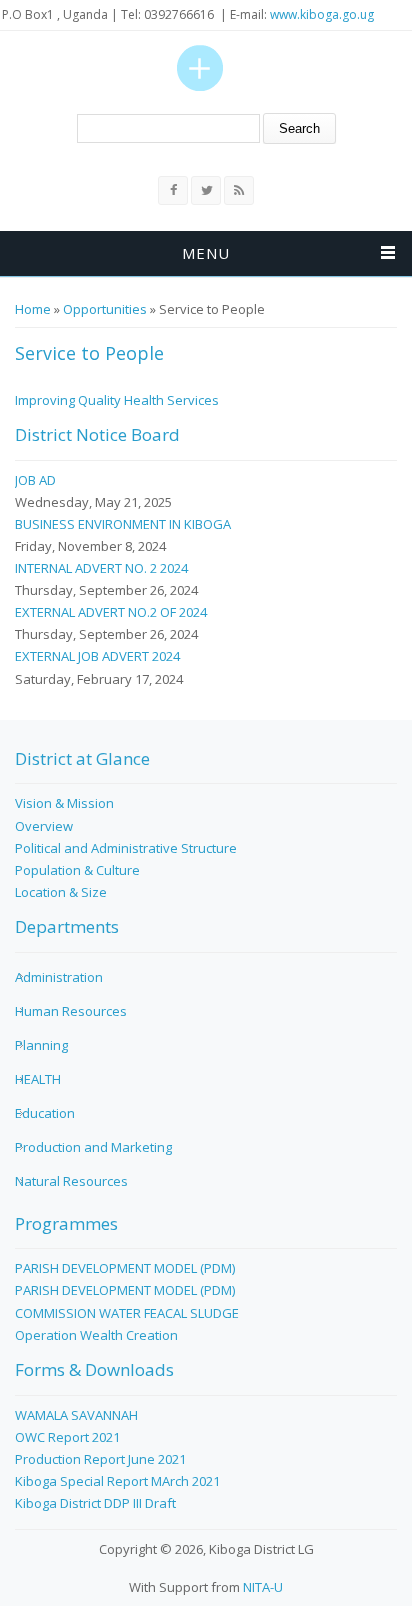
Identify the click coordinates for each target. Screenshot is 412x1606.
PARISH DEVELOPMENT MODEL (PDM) (125, 1268)
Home (33, 309)
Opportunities (105, 309)
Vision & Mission (64, 803)
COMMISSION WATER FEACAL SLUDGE (127, 1313)
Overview (44, 826)
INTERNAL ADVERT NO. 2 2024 (101, 568)
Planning (41, 1045)
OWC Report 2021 (67, 1437)
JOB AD (35, 480)
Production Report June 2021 (100, 1459)
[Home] (200, 68)
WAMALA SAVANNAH (76, 1415)
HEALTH (38, 1079)
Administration (59, 977)
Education (45, 1113)
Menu (206, 253)
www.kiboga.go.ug (322, 14)
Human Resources (71, 1011)
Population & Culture (77, 870)
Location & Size (61, 892)
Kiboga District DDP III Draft (95, 1503)
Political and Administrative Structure (126, 848)
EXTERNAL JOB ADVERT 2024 (97, 656)
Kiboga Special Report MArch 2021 (117, 1481)
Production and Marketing (93, 1147)
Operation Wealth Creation (96, 1335)
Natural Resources (71, 1181)
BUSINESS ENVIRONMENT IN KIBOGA (123, 524)
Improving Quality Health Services (117, 400)
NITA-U (263, 1587)
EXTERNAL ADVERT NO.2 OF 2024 (111, 612)
